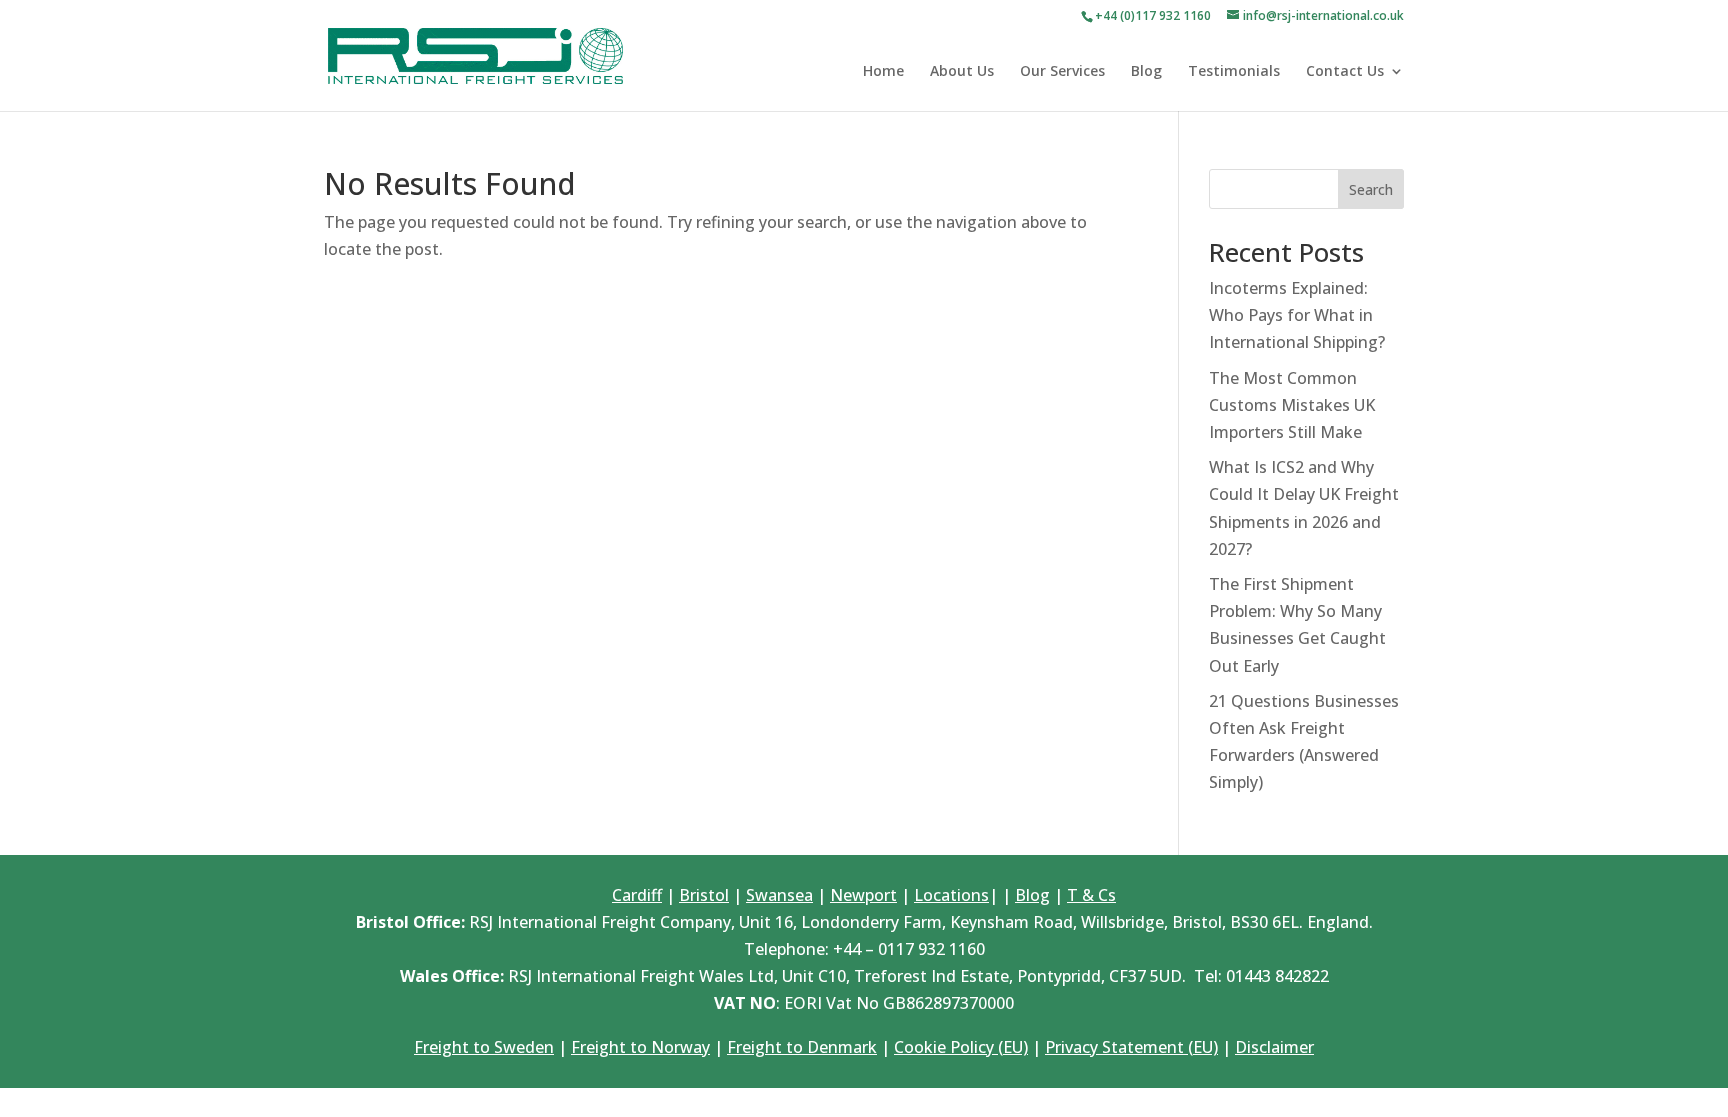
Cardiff (637, 895)
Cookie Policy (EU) (961, 1047)
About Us (962, 72)
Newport (863, 895)
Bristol (704, 895)
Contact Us (1345, 72)
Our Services (1062, 72)
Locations (951, 895)
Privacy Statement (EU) (1131, 1047)
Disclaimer (1274, 1047)
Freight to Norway (640, 1047)
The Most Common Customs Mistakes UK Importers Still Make (1292, 405)
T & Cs (1091, 895)
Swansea (779, 895)
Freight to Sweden (484, 1047)
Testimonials (1234, 72)
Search (1371, 189)
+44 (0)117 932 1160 (1153, 15)
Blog (1146, 72)
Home (883, 72)
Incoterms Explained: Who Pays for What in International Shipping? (1297, 315)
